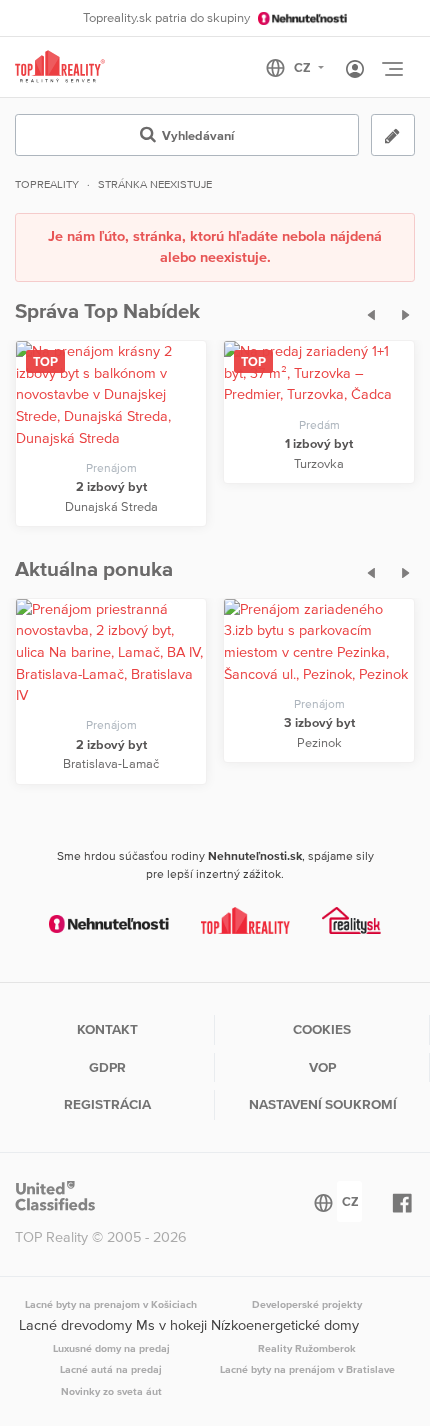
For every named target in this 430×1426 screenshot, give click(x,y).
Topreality (47, 184)
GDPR (107, 1067)
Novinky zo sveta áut (111, 1391)
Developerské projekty (307, 1304)
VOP (322, 1067)
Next (401, 312)
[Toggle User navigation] (355, 70)
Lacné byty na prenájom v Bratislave (307, 1369)
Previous (365, 312)
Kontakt (107, 1029)
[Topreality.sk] (60, 67)
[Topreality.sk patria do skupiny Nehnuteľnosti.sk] (109, 923)
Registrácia (107, 1104)
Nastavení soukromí (323, 1104)
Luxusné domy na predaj (111, 1348)
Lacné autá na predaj (111, 1369)
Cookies (322, 1029)
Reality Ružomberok (307, 1348)
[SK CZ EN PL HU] (303, 68)
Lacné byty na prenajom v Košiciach (111, 1304)
